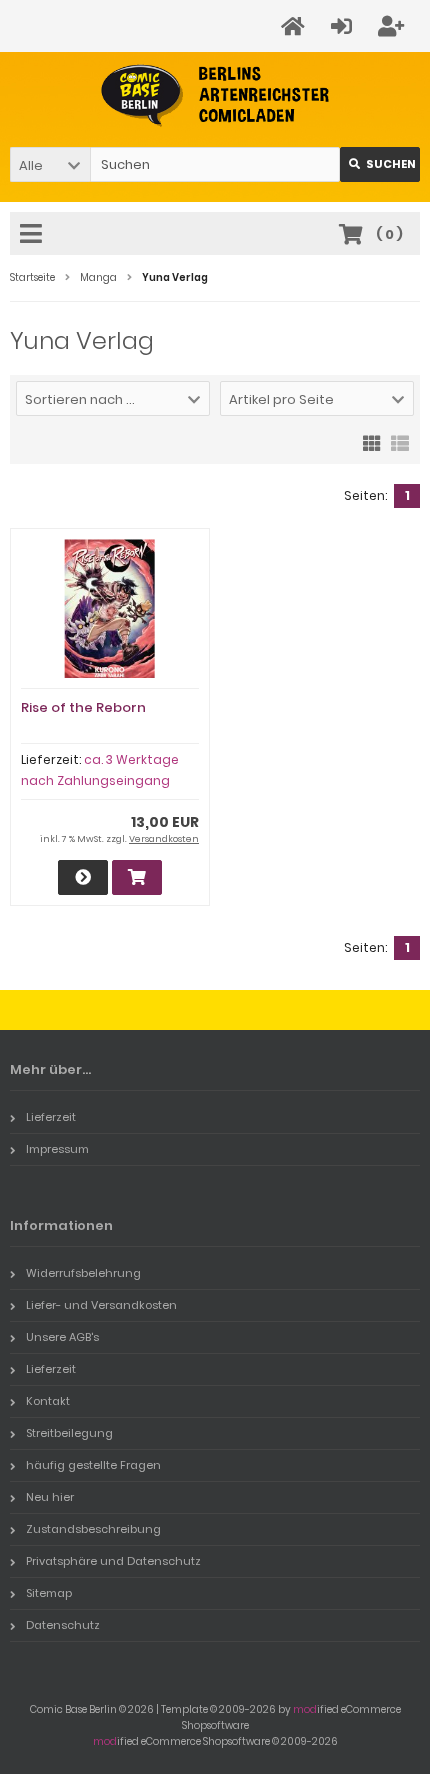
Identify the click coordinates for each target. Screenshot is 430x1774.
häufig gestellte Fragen (93, 1465)
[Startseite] (296, 26)
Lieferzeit (51, 1117)
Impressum (57, 1149)
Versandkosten (164, 839)
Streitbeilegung (69, 1433)
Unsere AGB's (62, 1337)
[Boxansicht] (372, 442)
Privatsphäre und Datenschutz (113, 1561)
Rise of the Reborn (83, 707)
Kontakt (48, 1401)
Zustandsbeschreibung (93, 1529)
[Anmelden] (344, 26)
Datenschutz (63, 1625)
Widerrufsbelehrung (83, 1273)
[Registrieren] (394, 26)
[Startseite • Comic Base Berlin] (215, 95)
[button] (50, 164)
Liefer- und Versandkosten (101, 1305)
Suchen (380, 164)
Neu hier (50, 1497)
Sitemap (49, 1593)
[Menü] (34, 235)
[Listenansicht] (400, 442)
